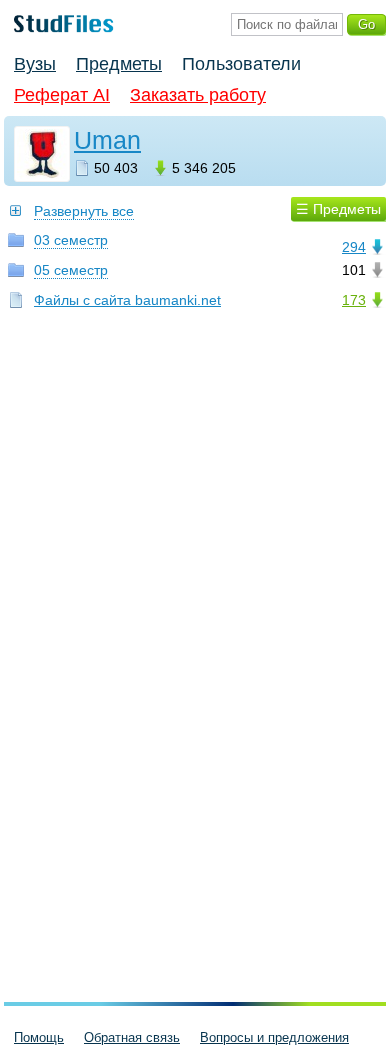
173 (354, 300)
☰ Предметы (338, 209)
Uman (107, 140)
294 (354, 247)
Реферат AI (62, 95)
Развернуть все (84, 211)
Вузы (35, 64)
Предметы (119, 64)
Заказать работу (198, 95)
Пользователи (241, 64)
